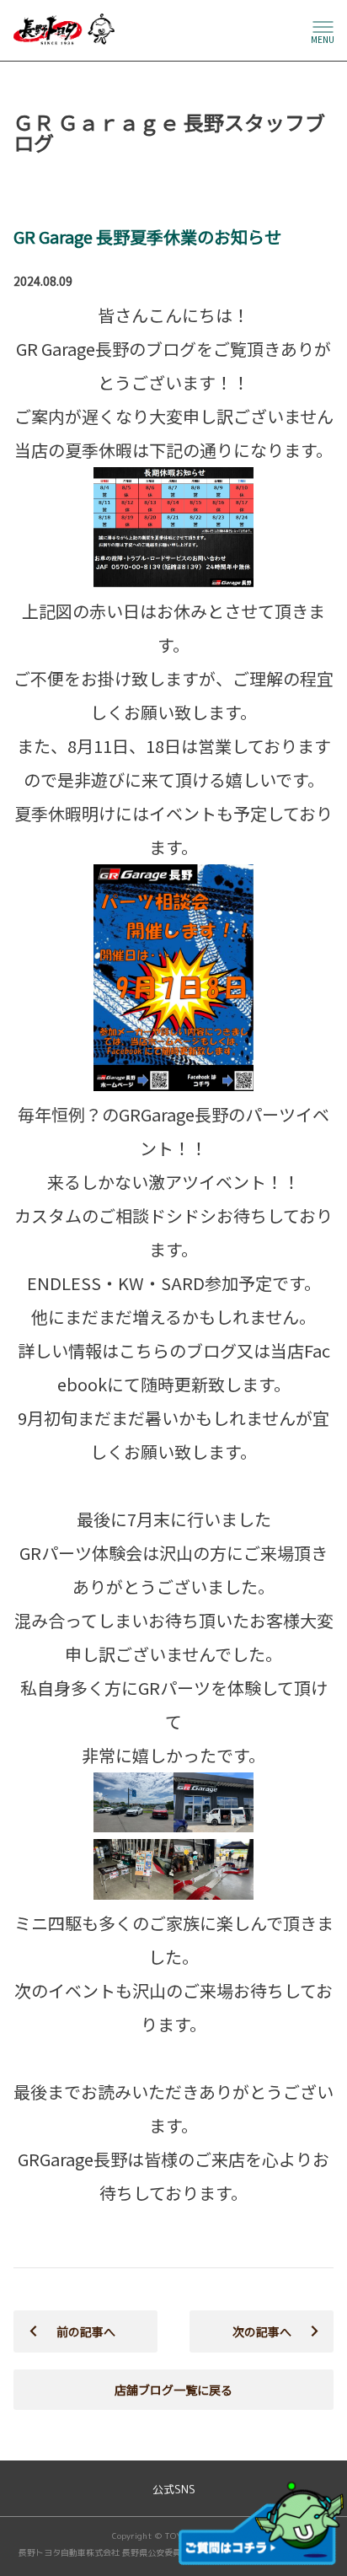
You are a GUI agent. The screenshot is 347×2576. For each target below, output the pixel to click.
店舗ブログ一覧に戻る (173, 2390)
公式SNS (174, 2490)
